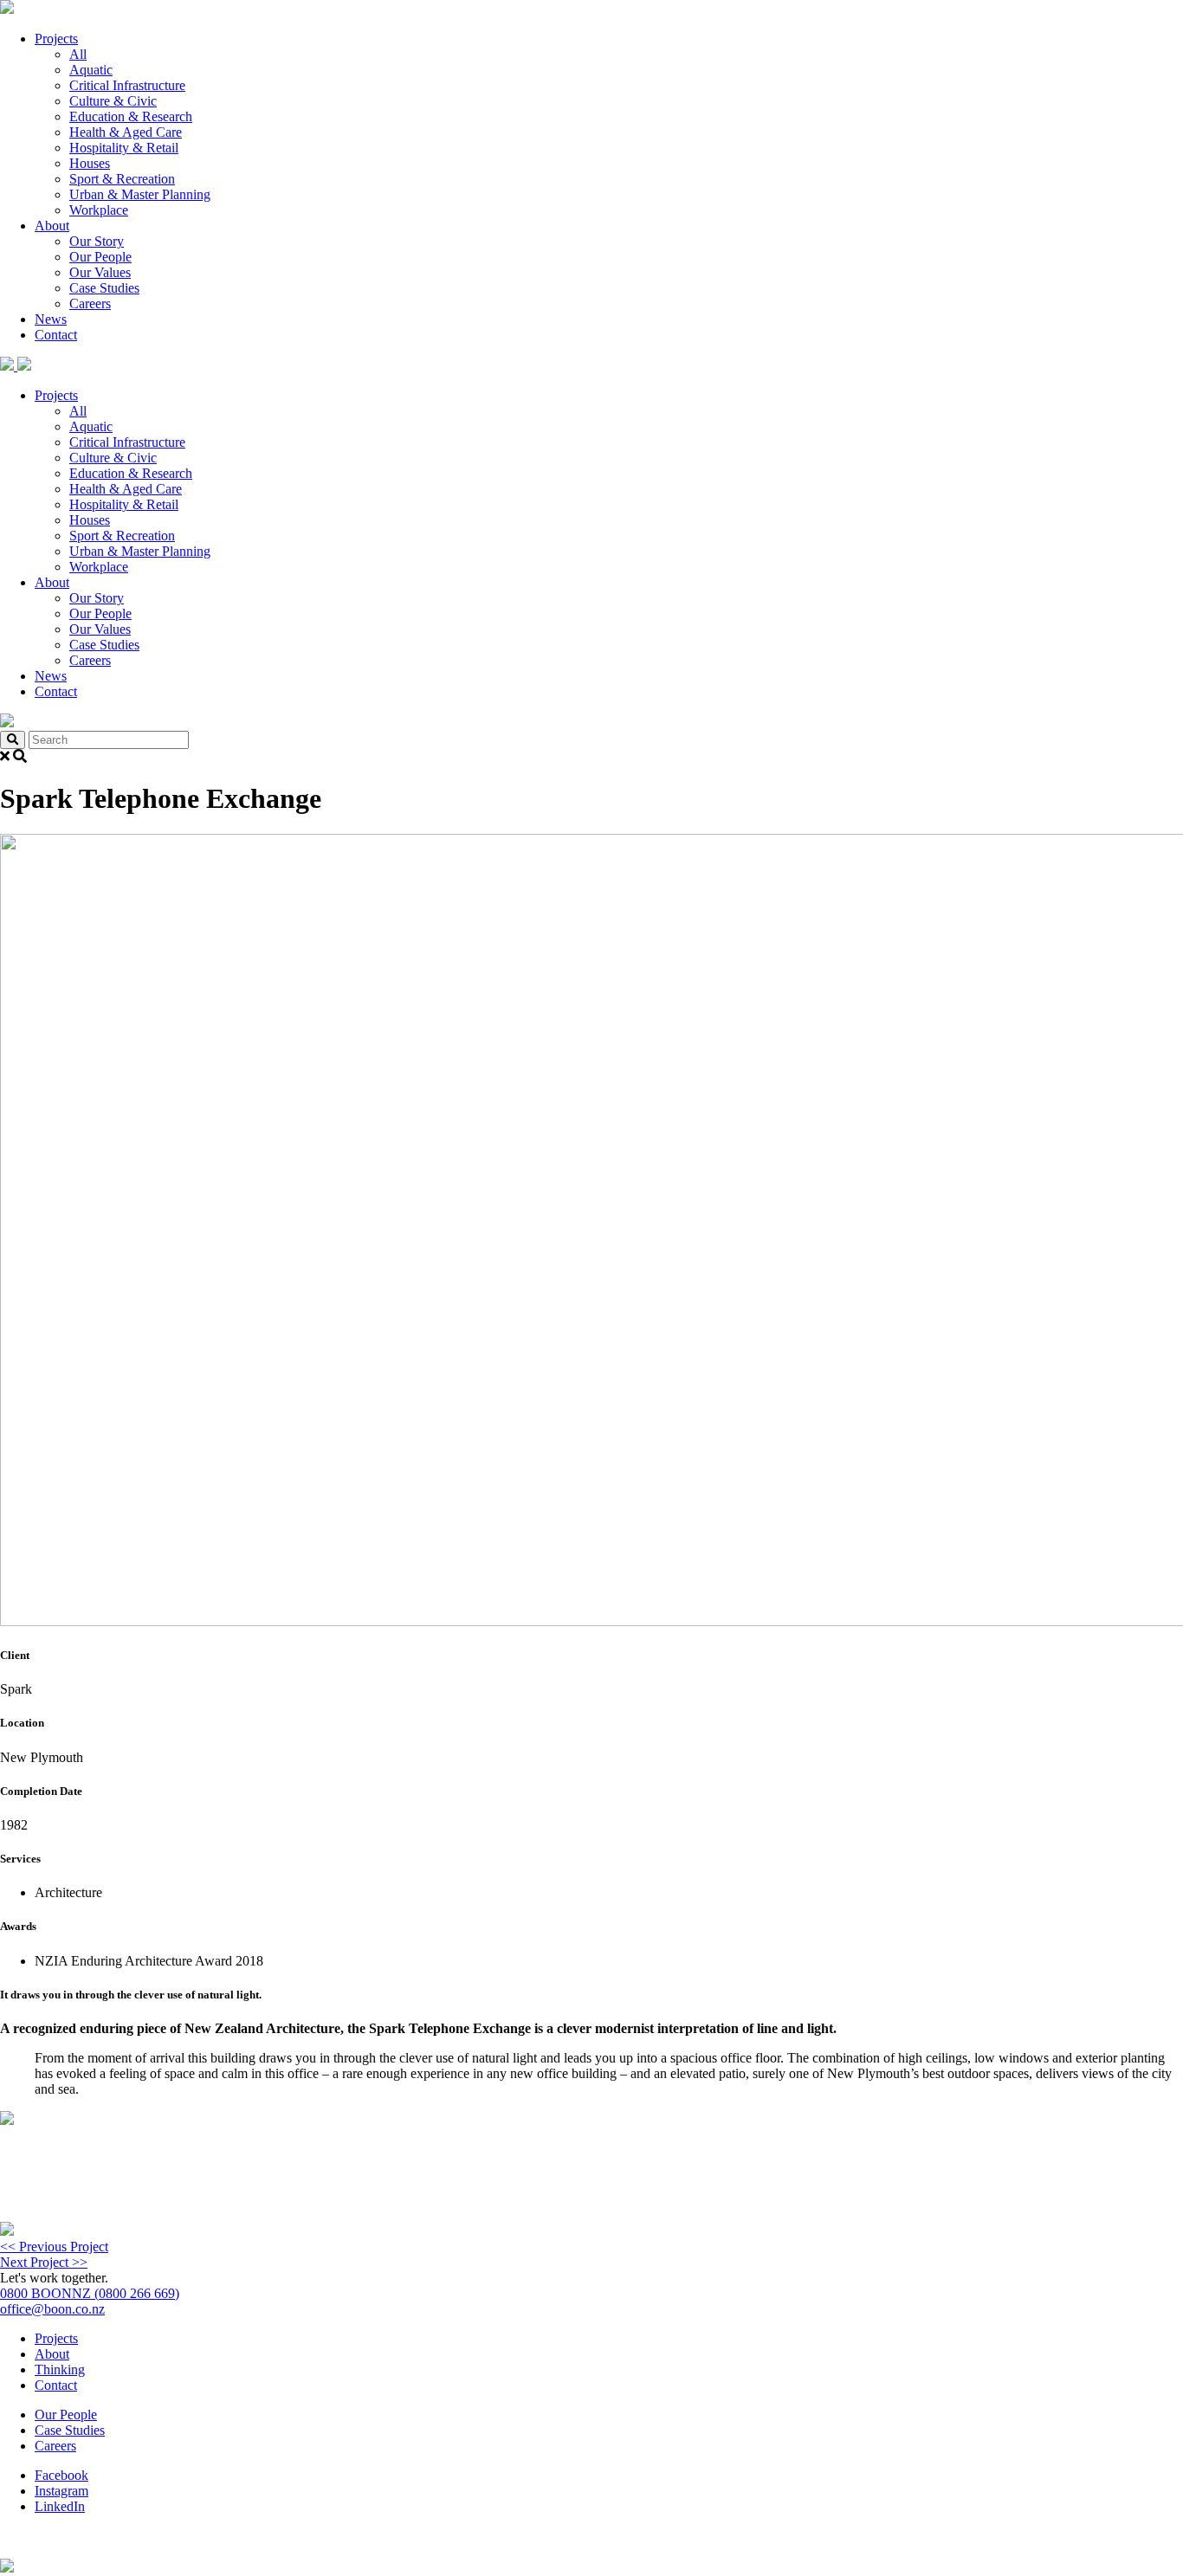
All (78, 54)
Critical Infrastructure (127, 85)
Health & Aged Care (126, 132)
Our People (100, 257)
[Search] (13, 740)
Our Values (100, 272)
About (52, 226)
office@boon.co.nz (52, 2309)
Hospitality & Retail (124, 148)
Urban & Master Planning (140, 194)
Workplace (99, 210)
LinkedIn (60, 2506)
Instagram (61, 2491)
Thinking (60, 2369)
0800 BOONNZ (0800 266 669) (90, 2293)
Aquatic (91, 70)
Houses (90, 163)
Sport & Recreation (122, 179)
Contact (56, 335)
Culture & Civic (113, 101)
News (51, 319)
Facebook (61, 2475)
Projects (56, 39)
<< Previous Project (54, 2247)
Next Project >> (44, 2262)
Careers (90, 303)
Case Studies (104, 288)
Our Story (97, 241)
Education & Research (131, 116)
